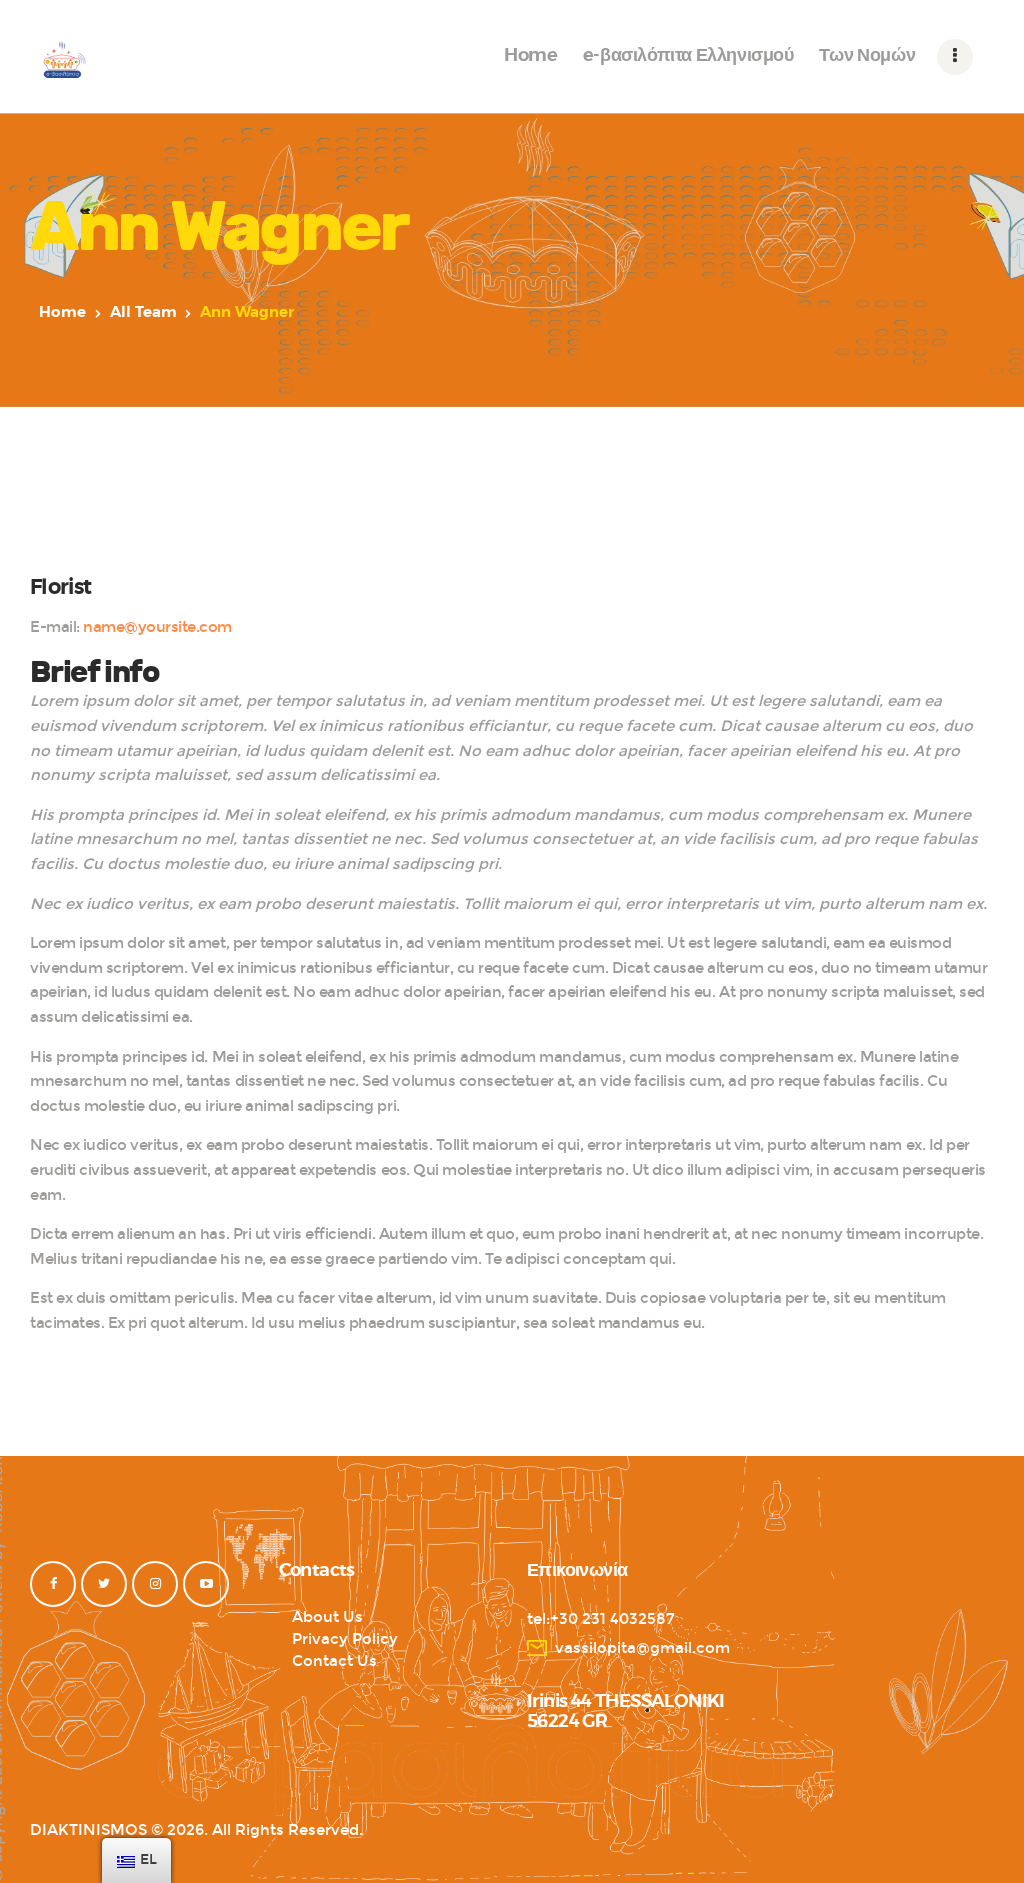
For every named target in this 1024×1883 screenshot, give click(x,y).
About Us (327, 1617)
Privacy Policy (345, 1639)
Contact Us (334, 1661)
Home (62, 312)
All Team (143, 312)
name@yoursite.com (157, 627)
